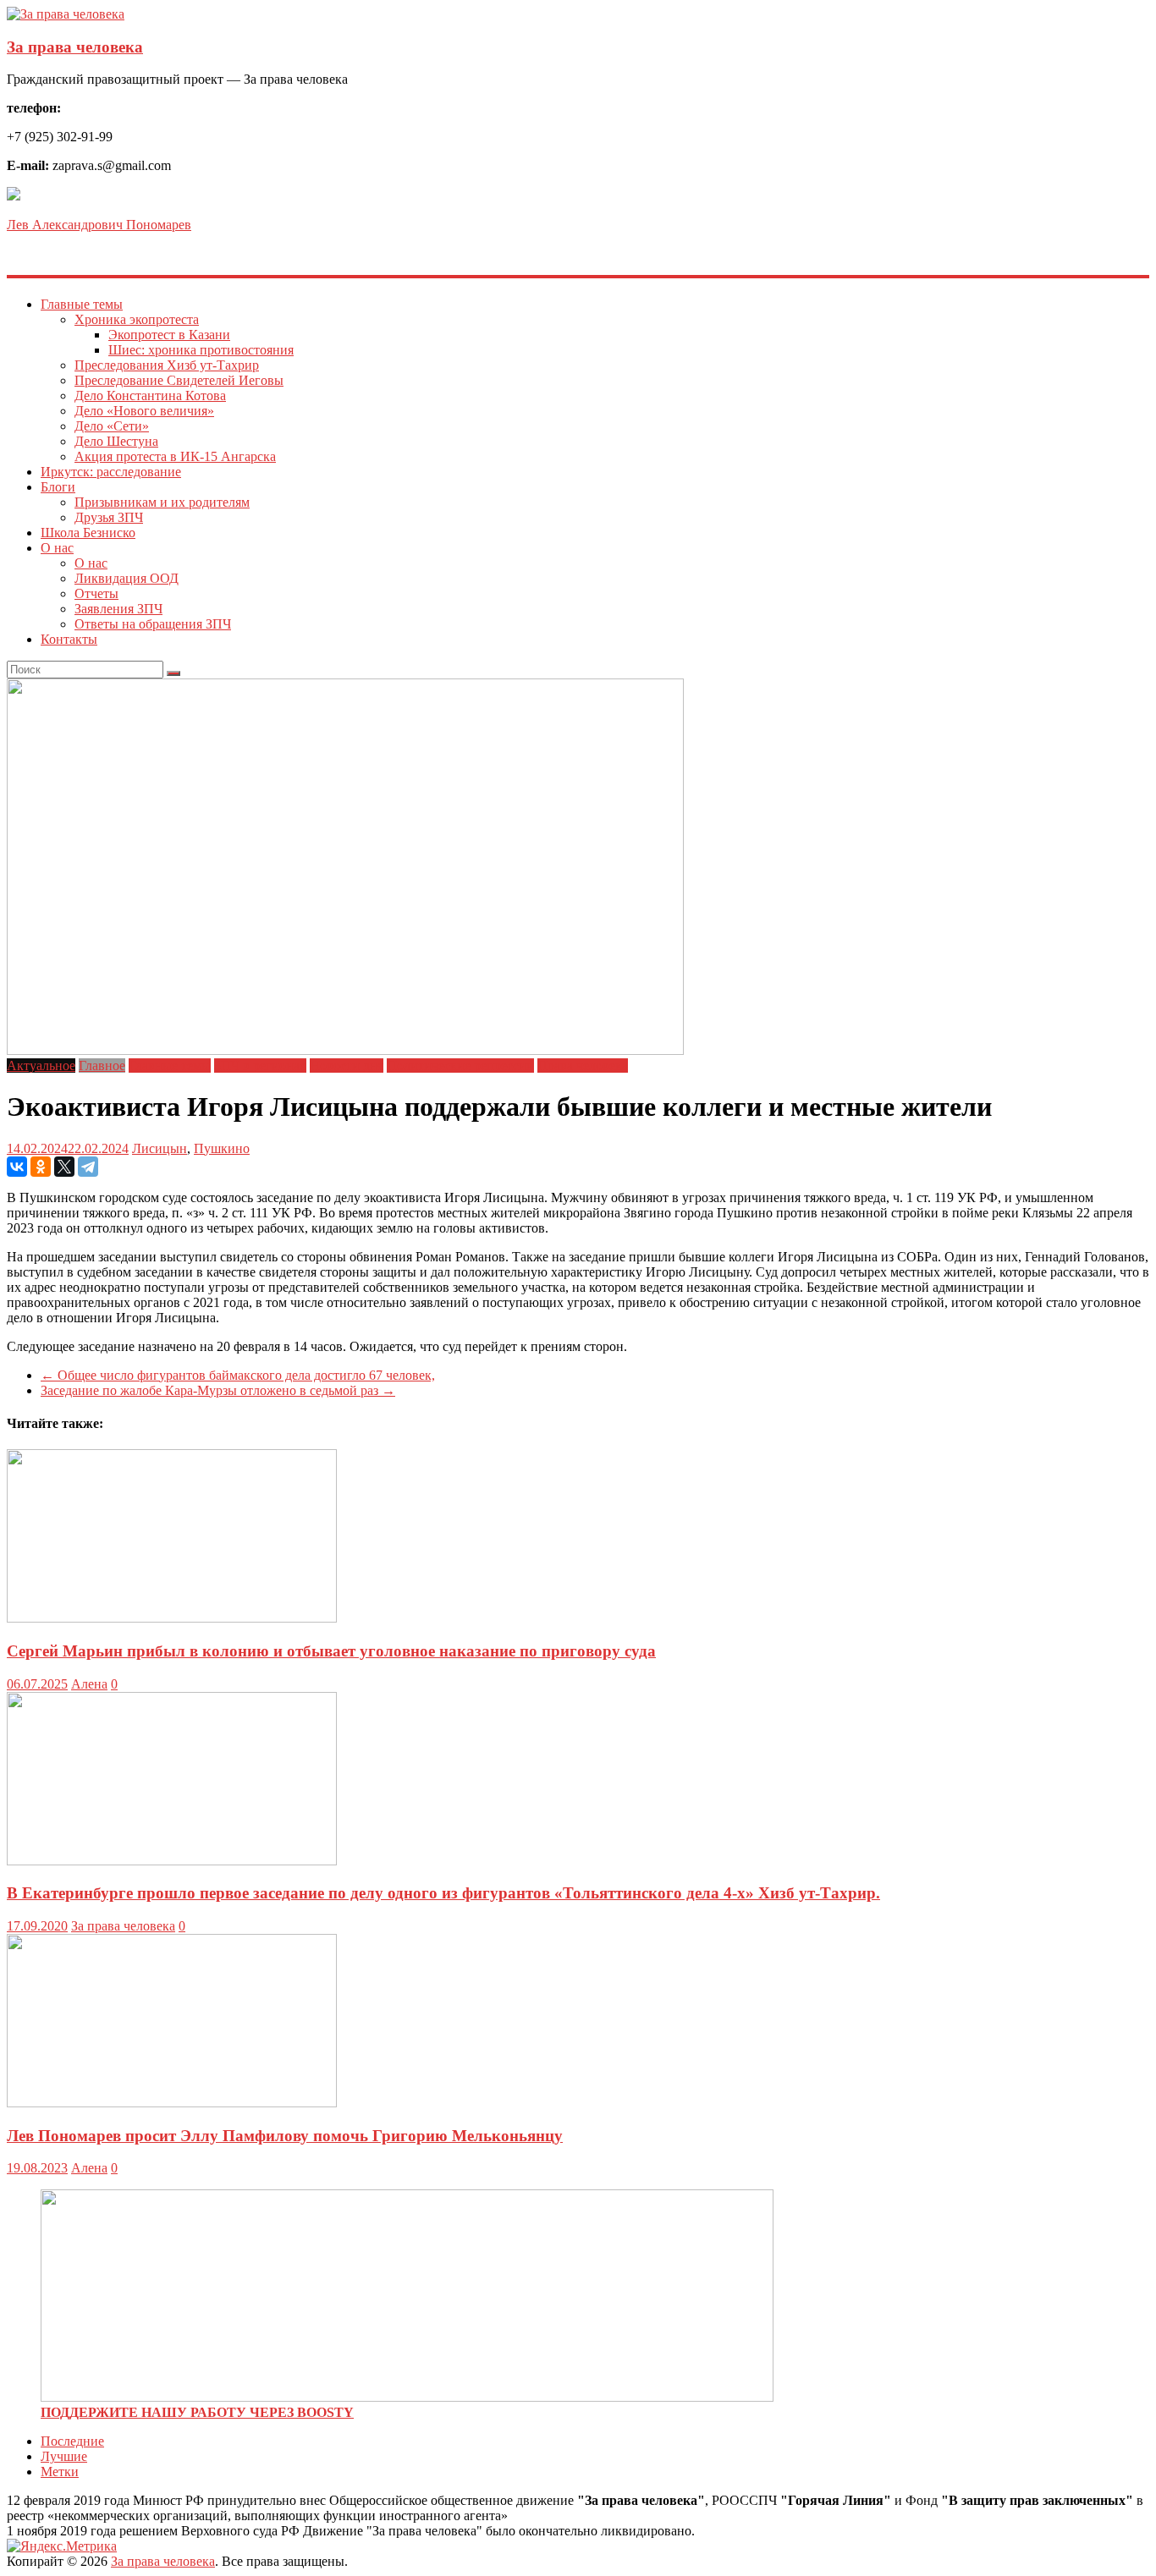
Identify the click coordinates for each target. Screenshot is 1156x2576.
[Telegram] (88, 1167)
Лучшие (64, 2456)
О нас (57, 548)
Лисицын (160, 1148)
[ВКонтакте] (17, 1167)
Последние (72, 2441)
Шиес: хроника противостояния (201, 350)
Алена (89, 1684)
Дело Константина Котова (150, 395)
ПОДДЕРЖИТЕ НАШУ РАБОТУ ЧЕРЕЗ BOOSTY (197, 2412)
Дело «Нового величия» (144, 411)
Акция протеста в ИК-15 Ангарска (175, 456)
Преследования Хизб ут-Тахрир (167, 365)
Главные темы (82, 304)
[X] (64, 1167)
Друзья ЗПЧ (109, 517)
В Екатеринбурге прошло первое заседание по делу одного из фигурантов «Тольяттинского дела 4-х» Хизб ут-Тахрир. (443, 1893)
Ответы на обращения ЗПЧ (153, 624)
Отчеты (96, 593)
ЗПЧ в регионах (260, 1066)
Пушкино (222, 1148)
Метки (60, 2472)
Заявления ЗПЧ (118, 609)
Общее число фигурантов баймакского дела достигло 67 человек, (238, 1375)
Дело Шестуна (116, 441)
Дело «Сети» (112, 426)
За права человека (75, 47)
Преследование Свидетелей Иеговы (179, 380)
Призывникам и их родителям (162, 502)
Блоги (58, 487)
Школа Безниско (88, 533)
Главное (102, 1066)
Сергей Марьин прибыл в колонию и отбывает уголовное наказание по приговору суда (331, 1651)
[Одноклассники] (41, 1167)
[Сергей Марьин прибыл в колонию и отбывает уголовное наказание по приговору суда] (172, 1618)
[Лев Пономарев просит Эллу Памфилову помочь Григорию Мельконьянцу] (172, 2103)
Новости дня (347, 1066)
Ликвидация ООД (127, 578)
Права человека (583, 1066)
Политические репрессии (460, 1066)
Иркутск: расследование (111, 472)
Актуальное (41, 1066)
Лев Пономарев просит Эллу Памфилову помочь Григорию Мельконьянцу (285, 2136)
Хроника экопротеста (137, 319)
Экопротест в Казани (169, 335)
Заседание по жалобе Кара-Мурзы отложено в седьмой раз (218, 1390)
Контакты (69, 639)
